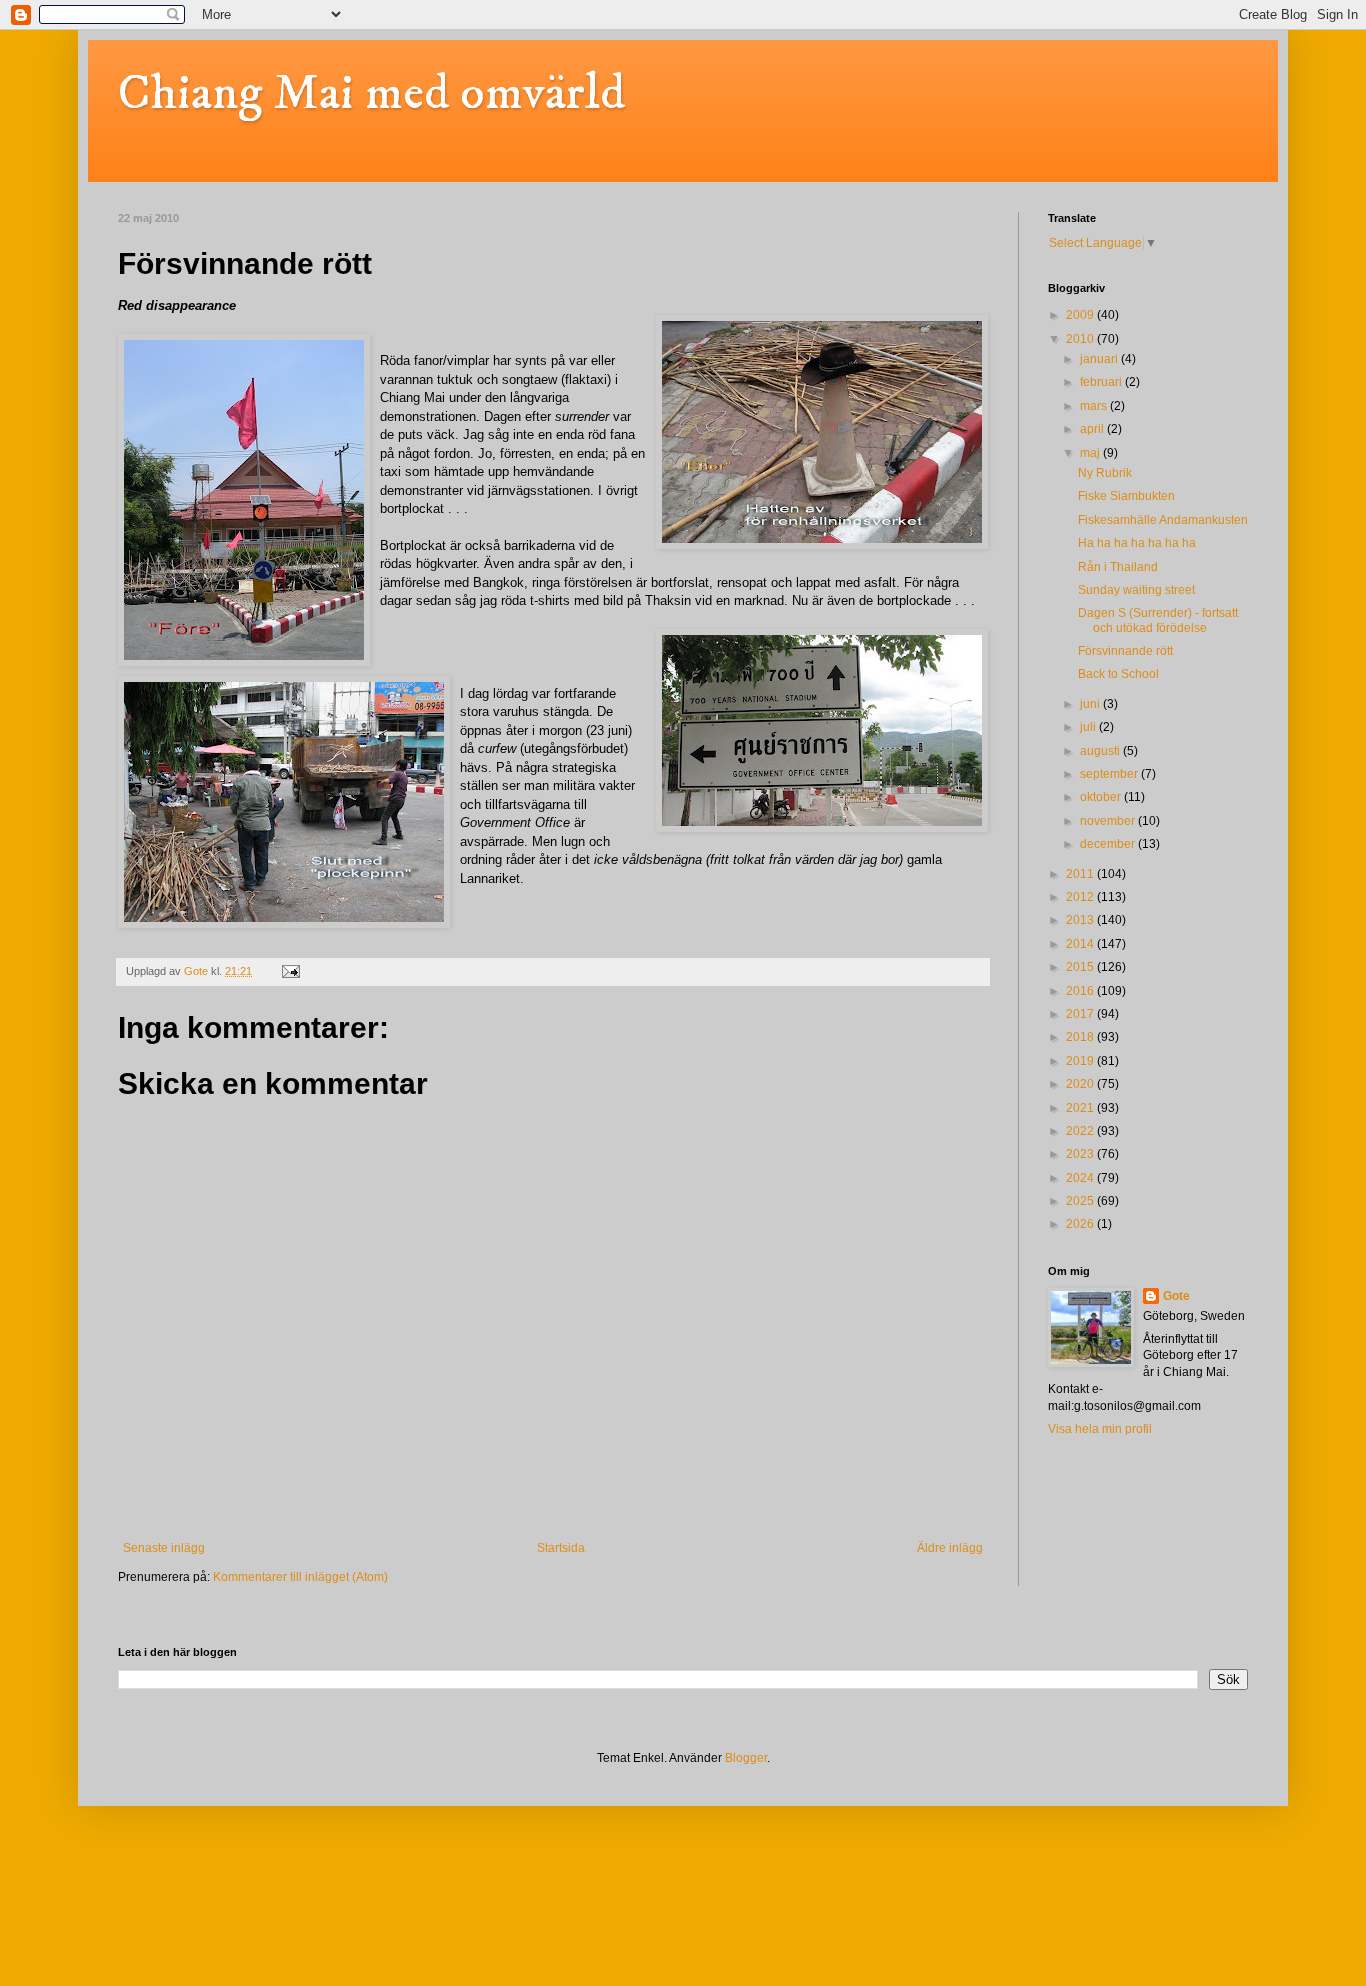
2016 (1081, 991)
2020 (1081, 1084)
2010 (1081, 339)
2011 (1081, 874)
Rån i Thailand (1118, 567)
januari (1100, 359)
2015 (1081, 967)
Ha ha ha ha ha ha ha (1137, 543)
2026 (1081, 1224)
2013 (1081, 920)
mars (1095, 406)
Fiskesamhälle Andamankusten (1163, 520)
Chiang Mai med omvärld (371, 93)
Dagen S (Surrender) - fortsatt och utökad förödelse (1158, 620)
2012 (1081, 897)
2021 (1081, 1108)
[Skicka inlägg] (290, 971)
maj (1091, 453)
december (1109, 844)
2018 (1081, 1037)
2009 (1081, 315)
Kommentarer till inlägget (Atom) (300, 1577)
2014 (1081, 944)
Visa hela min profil (1100, 1429)
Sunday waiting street (1136, 590)
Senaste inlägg (164, 1548)
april (1093, 429)
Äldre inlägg (950, 1548)
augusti (1101, 751)
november (1109, 821)
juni (1091, 704)
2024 (1081, 1178)
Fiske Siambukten (1126, 496)
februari (1102, 382)
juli (1089, 727)
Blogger (746, 1758)
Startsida (561, 1548)
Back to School (1118, 674)
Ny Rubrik (1105, 473)
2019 (1081, 1061)
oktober (1102, 797)
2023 (1081, 1154)
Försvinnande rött (1125, 651)
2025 (1081, 1201)
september (1110, 774)
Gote (1176, 1296)
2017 (1081, 1014)
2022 (1081, 1131)
